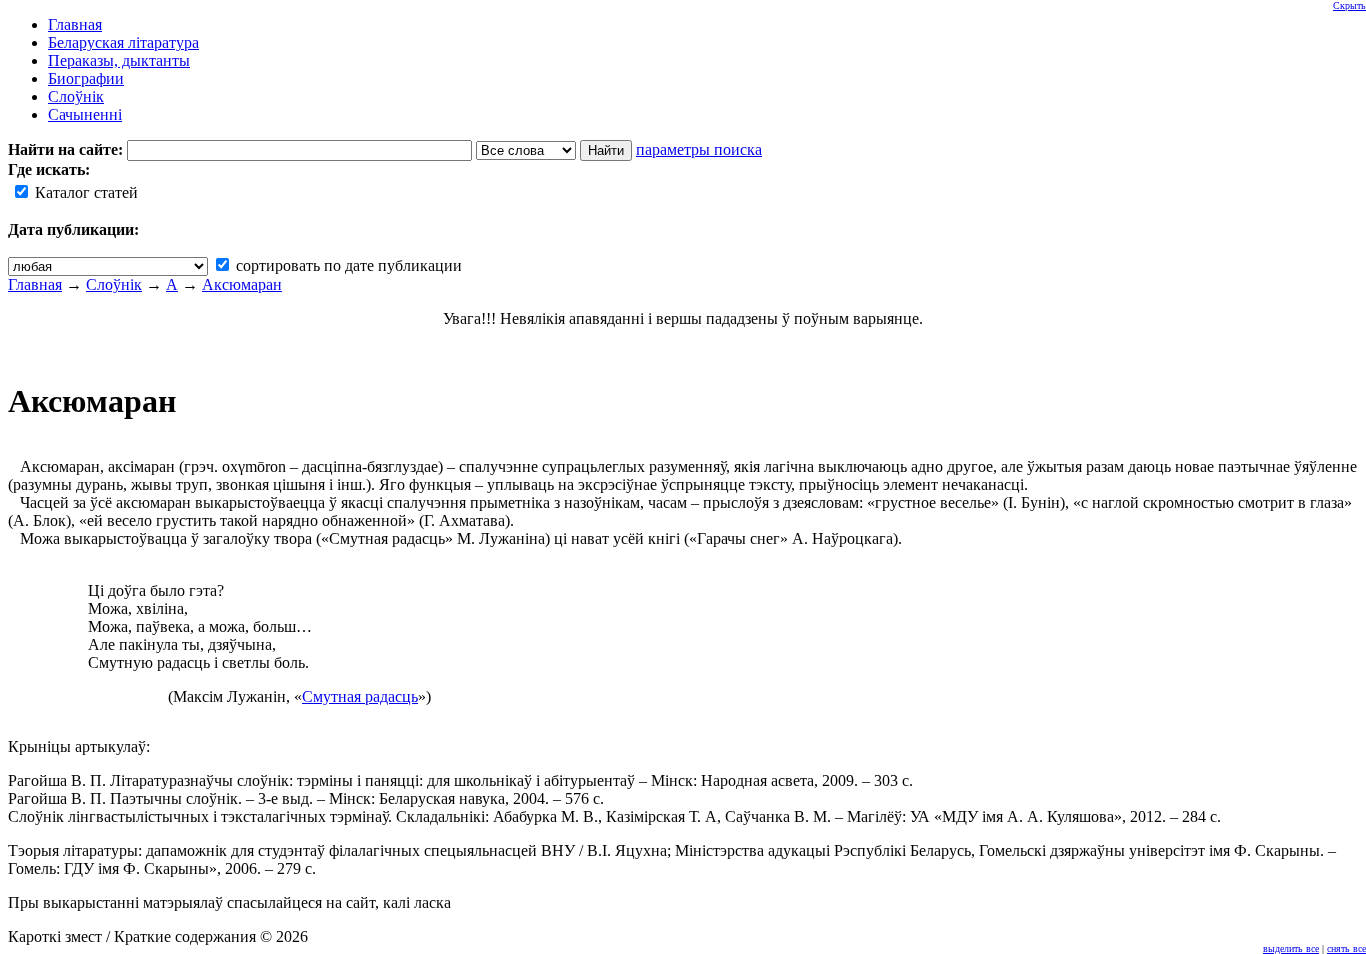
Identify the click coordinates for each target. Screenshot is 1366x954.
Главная (35, 284)
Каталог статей (84, 192)
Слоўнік (114, 284)
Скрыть (1349, 5)
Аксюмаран (242, 284)
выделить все (1291, 948)
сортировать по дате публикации (347, 265)
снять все (1346, 948)
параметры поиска (699, 149)
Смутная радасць (360, 696)
